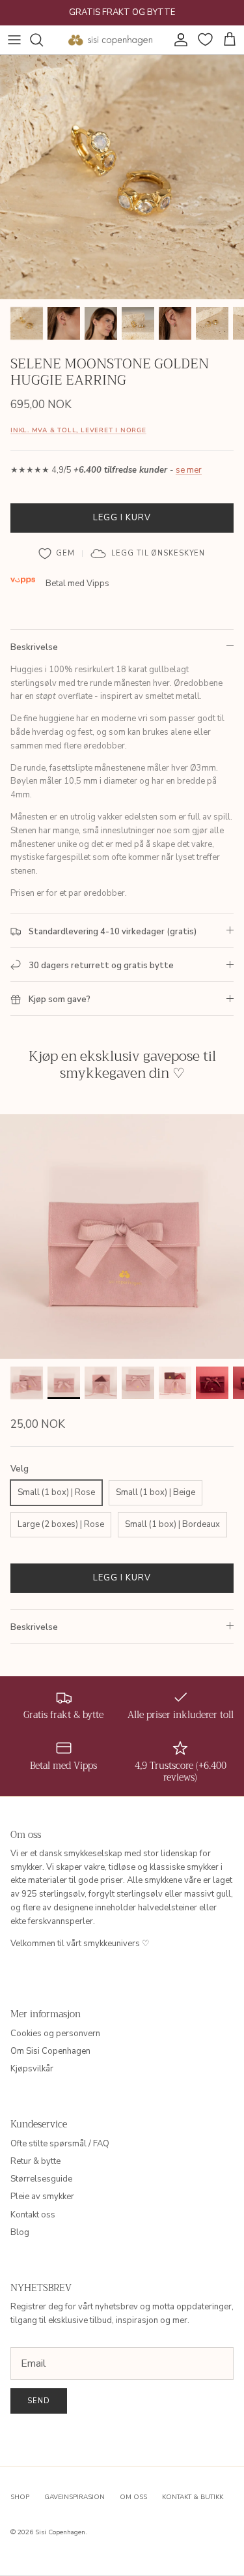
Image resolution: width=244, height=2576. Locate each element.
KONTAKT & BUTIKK (193, 2497)
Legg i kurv (122, 518)
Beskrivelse (34, 647)
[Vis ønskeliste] (204, 40)
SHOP (20, 2497)
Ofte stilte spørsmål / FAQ (60, 2144)
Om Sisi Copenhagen (50, 2051)
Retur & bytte (35, 2161)
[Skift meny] (14, 40)
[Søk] (43, 40)
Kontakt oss (33, 2215)
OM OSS (133, 2497)
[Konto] (178, 40)
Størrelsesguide (41, 2179)
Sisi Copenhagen (60, 2532)
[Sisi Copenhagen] (111, 40)
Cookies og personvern (55, 2034)
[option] (122, 177)
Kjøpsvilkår (32, 2069)
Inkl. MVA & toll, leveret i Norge (78, 430)
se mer (189, 470)
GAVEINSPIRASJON (75, 2497)
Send (39, 2401)
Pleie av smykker (42, 2197)
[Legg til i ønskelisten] (57, 554)
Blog (20, 2232)
